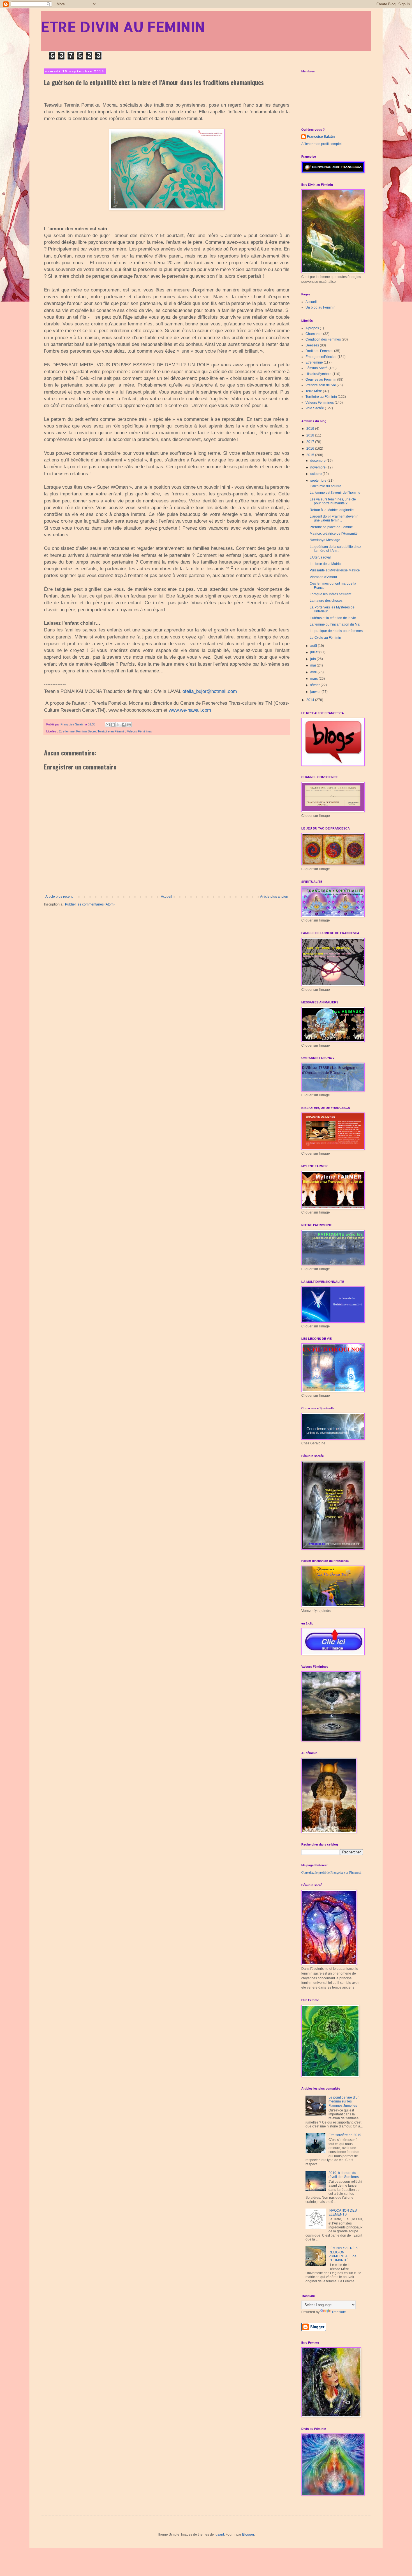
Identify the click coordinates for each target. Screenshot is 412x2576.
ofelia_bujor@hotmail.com (210, 691)
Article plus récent (59, 897)
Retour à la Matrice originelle (332, 510)
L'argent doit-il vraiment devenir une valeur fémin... (334, 518)
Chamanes (314, 334)
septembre (319, 481)
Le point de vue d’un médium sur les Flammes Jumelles (344, 2102)
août (314, 646)
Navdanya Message (325, 540)
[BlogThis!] (113, 725)
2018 (311, 435)
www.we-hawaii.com (190, 710)
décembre (318, 461)
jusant (219, 2534)
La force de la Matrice (326, 564)
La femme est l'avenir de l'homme (335, 493)
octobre (316, 474)
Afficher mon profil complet (321, 144)
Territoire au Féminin (111, 731)
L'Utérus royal (320, 557)
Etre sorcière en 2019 (345, 2135)
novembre (318, 467)
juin (313, 659)
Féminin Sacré (86, 731)
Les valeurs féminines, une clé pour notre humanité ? (333, 501)
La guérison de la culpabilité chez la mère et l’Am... (335, 549)
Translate (339, 2312)
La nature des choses (326, 601)
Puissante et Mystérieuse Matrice (335, 570)
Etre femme (67, 731)
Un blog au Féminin (320, 307)
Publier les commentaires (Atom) (90, 904)
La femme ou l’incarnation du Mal (335, 624)
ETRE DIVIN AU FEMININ (123, 26)
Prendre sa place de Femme (331, 527)
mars (314, 679)
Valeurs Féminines (139, 731)
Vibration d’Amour (323, 577)
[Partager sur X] (118, 725)
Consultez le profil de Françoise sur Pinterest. (331, 1872)
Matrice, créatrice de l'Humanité (334, 534)
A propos (312, 328)
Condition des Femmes (323, 339)
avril (314, 672)
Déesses (312, 345)
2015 (311, 455)
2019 (311, 429)
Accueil (166, 897)
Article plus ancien (274, 897)
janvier (316, 692)
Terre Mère (314, 391)
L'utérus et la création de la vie (333, 618)
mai (313, 665)
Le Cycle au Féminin (325, 638)
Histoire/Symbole (319, 374)
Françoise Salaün (321, 137)
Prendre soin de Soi (321, 385)
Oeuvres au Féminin (321, 380)
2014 (311, 700)
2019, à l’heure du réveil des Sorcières (344, 2175)
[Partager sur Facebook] (124, 725)
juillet (315, 652)
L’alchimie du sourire (326, 486)
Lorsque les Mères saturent (330, 594)
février (315, 685)
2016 (311, 449)
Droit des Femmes (319, 351)
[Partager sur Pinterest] (129, 725)
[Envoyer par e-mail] (108, 725)
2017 (311, 442)
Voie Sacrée (315, 408)
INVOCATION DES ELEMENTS (343, 2212)
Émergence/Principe (321, 357)
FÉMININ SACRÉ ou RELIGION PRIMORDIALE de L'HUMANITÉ (344, 2254)
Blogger (248, 2534)
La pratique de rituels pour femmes (336, 631)
